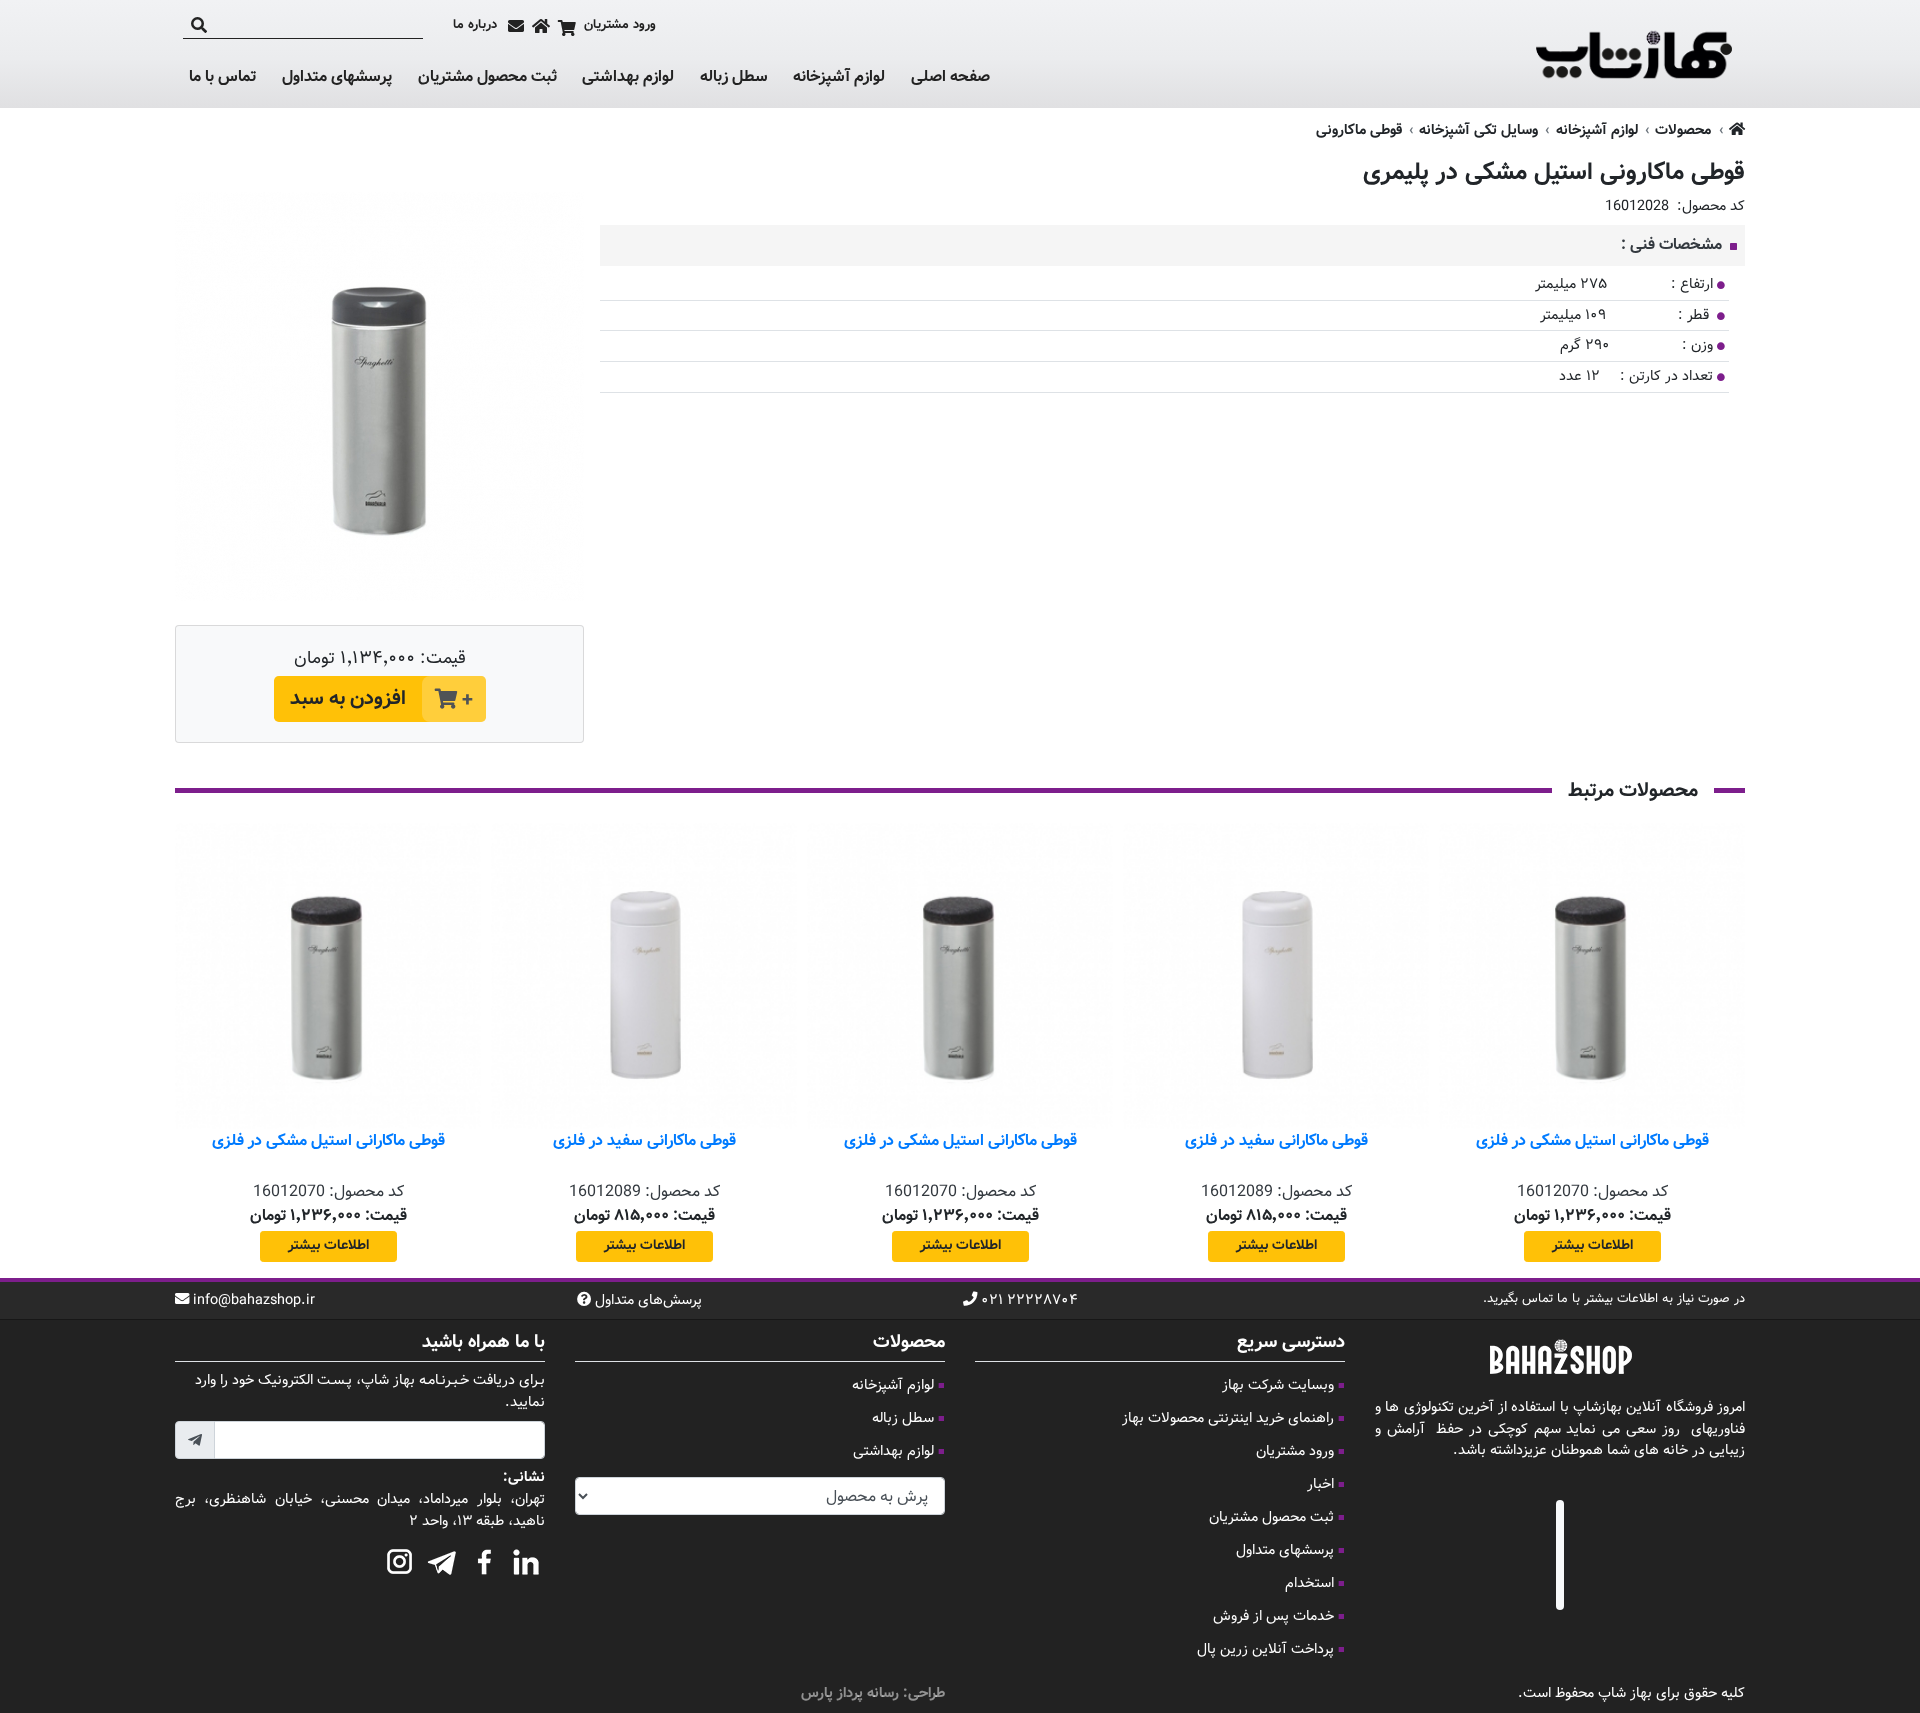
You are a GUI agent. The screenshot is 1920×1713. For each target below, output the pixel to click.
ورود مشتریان (1295, 1451)
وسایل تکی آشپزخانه (1478, 130)
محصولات (1683, 130)
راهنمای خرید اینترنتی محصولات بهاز (1228, 1418)
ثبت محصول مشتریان (487, 77)
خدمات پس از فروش (1273, 1616)
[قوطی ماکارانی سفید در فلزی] (1276, 976)
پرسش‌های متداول (648, 1301)
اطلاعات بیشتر (1592, 1246)
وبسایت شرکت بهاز (1278, 1385)
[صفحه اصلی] (541, 26)
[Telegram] (442, 1559)
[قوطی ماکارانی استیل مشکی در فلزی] (1592, 976)
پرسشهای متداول (337, 77)
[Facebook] (484, 1559)
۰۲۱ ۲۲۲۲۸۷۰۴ (1029, 1301)
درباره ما (475, 25)
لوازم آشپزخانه (839, 78)
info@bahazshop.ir (254, 1301)
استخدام (1309, 1583)
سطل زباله (734, 78)
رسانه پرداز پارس (850, 1693)
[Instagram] (400, 1559)
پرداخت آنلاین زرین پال (1265, 1649)
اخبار (1320, 1484)
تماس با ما (222, 78)
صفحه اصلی (950, 77)
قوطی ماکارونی (1359, 130)
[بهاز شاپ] (1634, 54)
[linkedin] (526, 1559)
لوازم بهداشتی (628, 78)
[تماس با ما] (516, 26)
